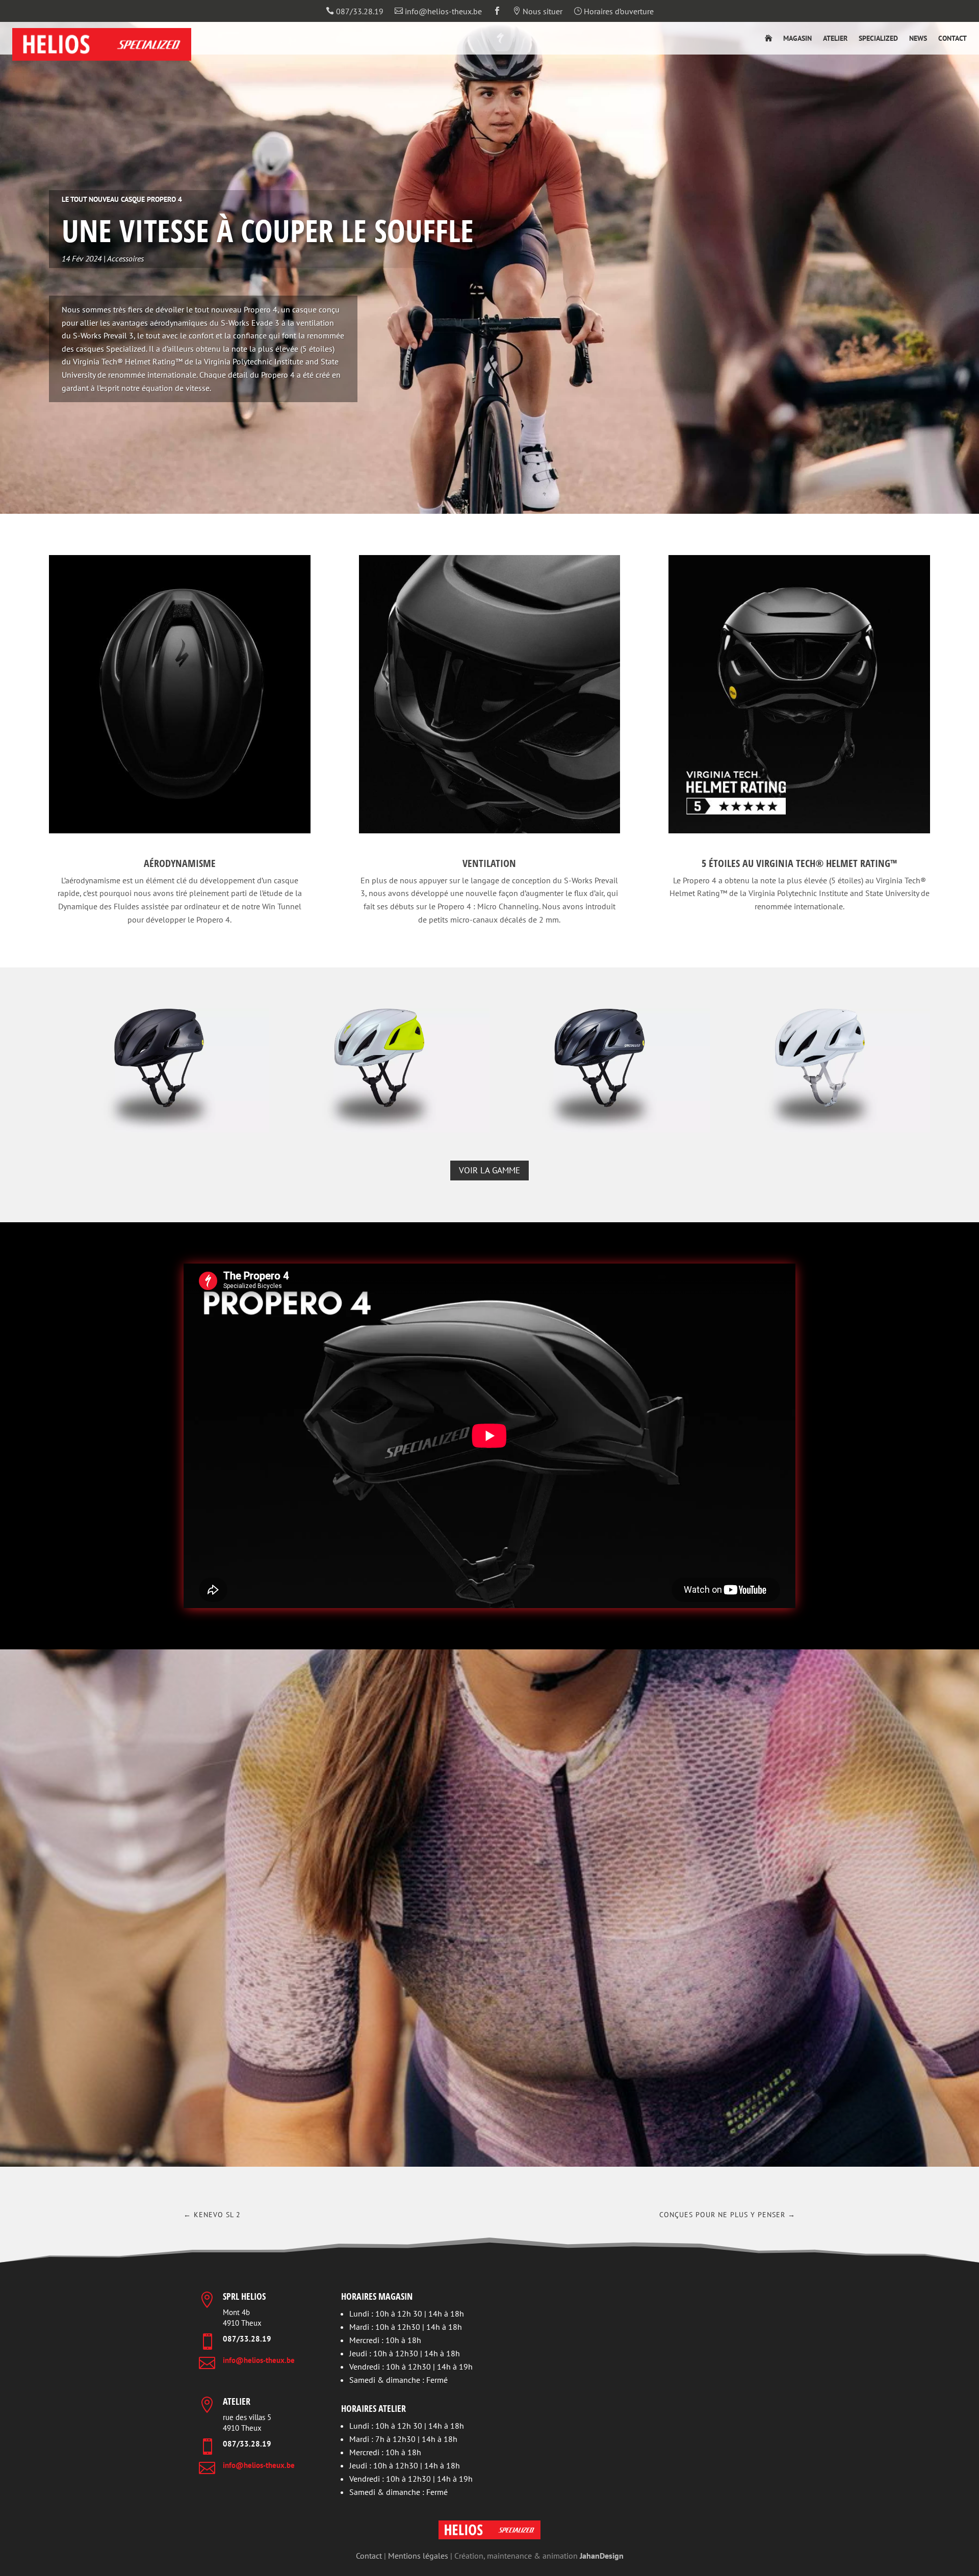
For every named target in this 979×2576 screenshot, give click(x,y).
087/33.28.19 (355, 12)
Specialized (878, 39)
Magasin (797, 39)
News (918, 39)
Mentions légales (418, 2556)
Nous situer (537, 12)
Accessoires (125, 258)
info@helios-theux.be (438, 12)
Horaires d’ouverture (614, 12)
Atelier (835, 39)
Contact (952, 39)
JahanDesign (602, 2556)
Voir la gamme (489, 1170)
